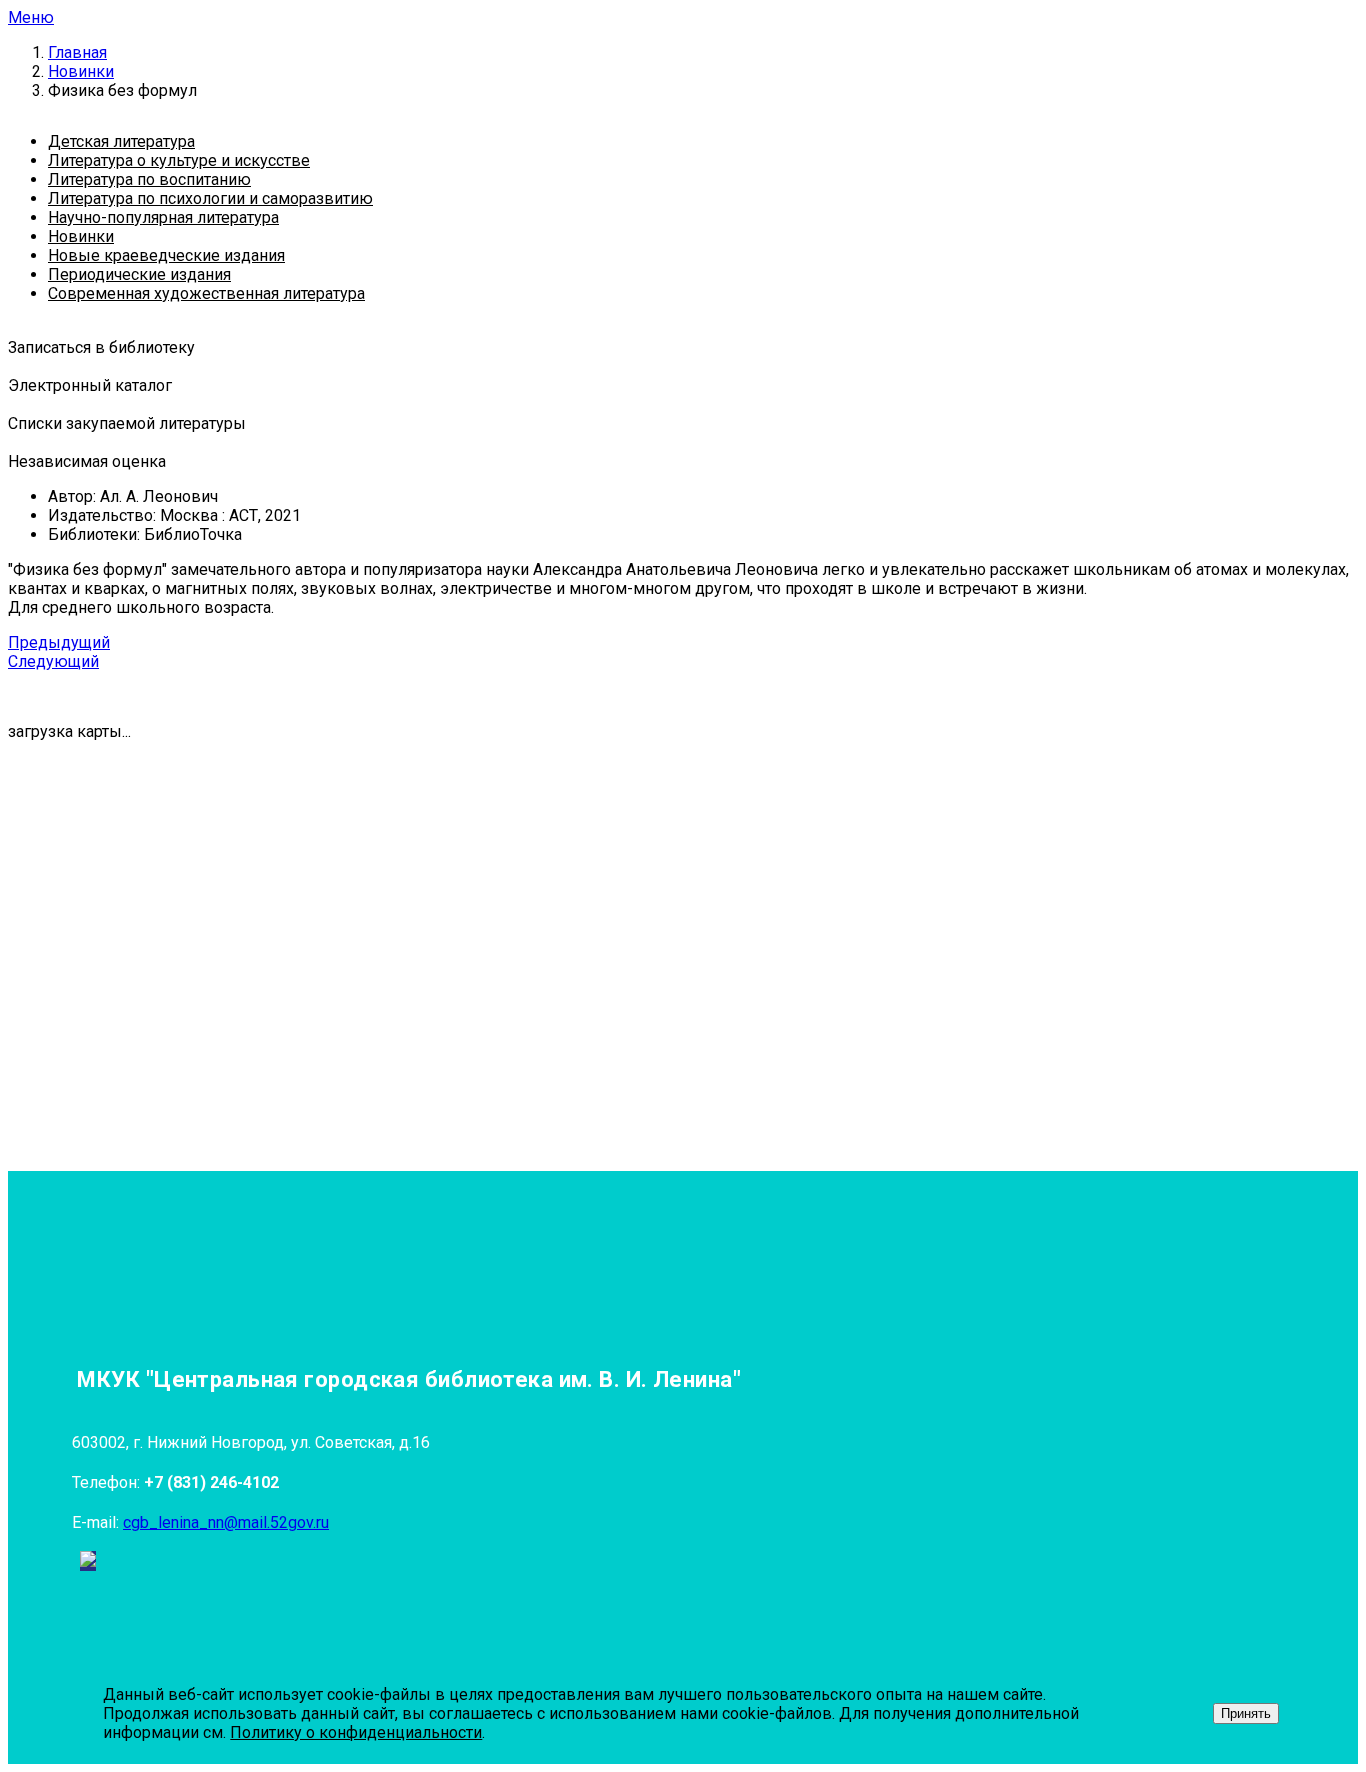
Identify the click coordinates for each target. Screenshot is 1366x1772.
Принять (1246, 1713)
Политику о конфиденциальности (356, 1732)
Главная (77, 52)
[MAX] (88, 1561)
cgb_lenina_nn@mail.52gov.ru (226, 1522)
